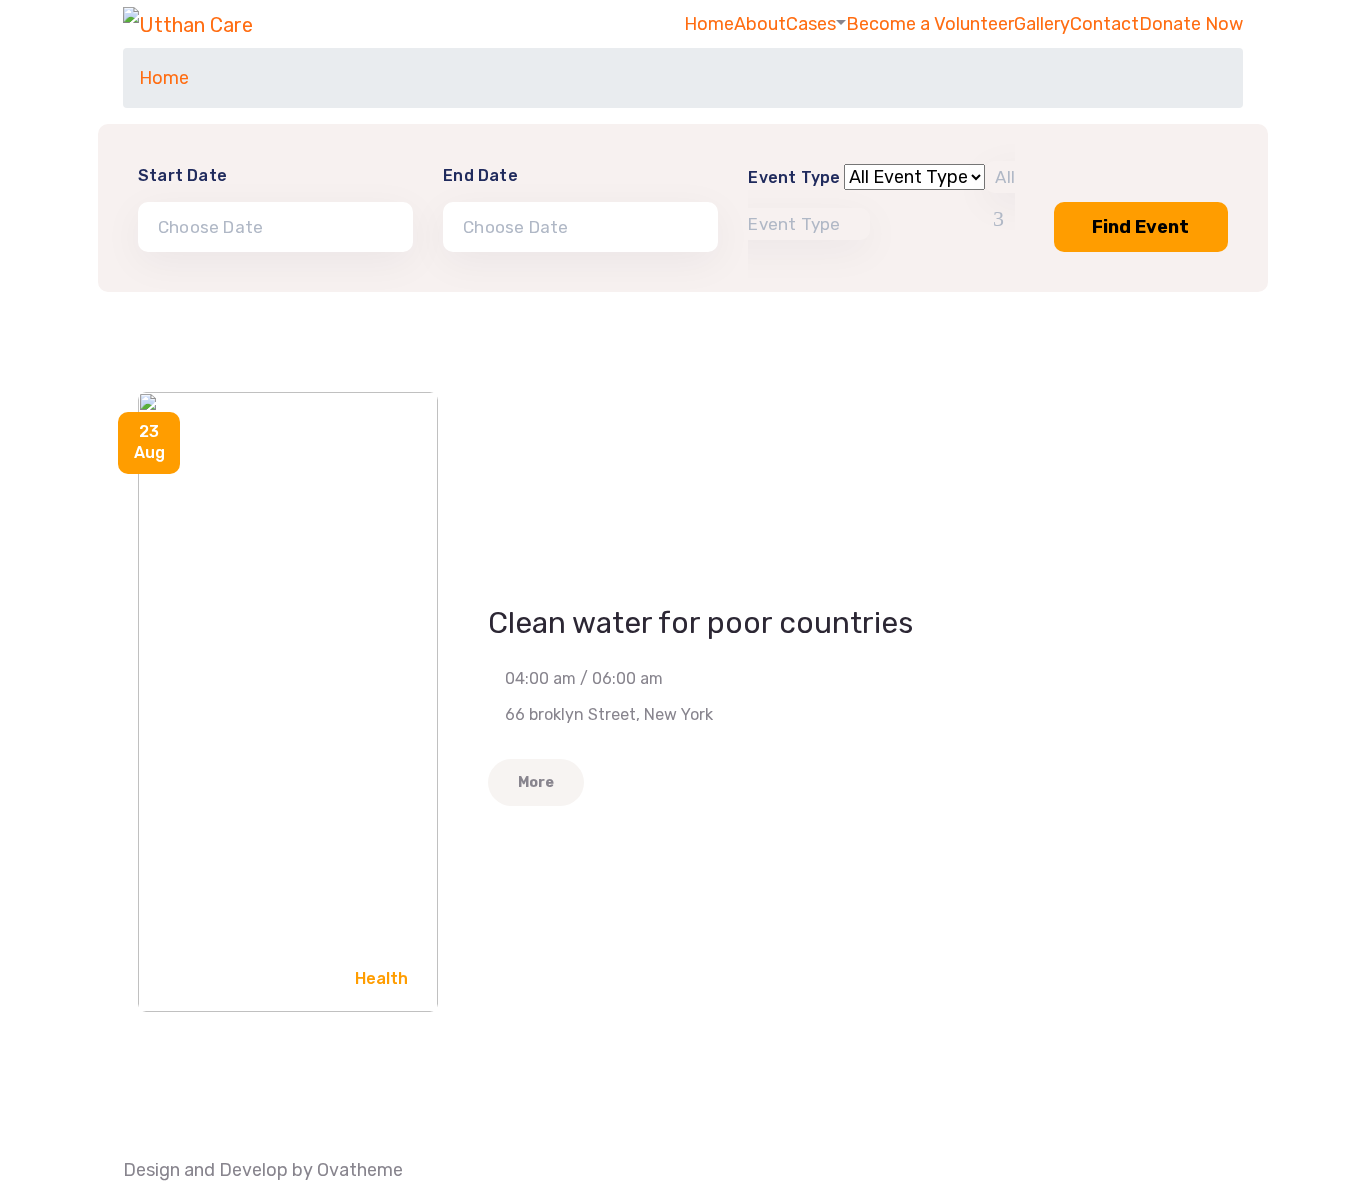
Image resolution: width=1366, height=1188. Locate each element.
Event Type (794, 177)
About (760, 24)
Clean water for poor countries (700, 623)
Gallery (1042, 24)
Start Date (182, 175)
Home (709, 24)
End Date (480, 175)
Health (381, 978)
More (536, 782)
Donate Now (1191, 24)
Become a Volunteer (930, 24)
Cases (811, 24)
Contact (1104, 24)
